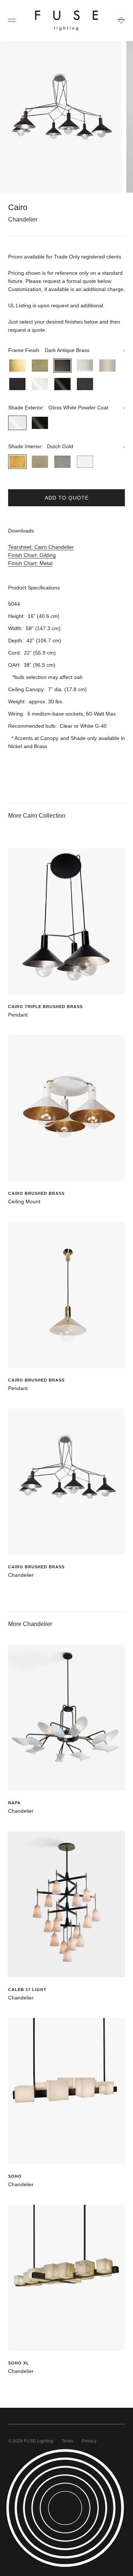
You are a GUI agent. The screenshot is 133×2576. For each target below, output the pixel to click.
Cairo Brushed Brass (36, 1193)
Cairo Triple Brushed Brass (45, 1007)
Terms (67, 2441)
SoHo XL (19, 2363)
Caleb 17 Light (27, 1990)
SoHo (15, 2176)
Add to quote (67, 498)
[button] (66, 350)
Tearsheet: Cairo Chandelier (41, 547)
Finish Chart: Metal (30, 563)
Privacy (89, 2441)
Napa (14, 1803)
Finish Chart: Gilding (32, 555)
